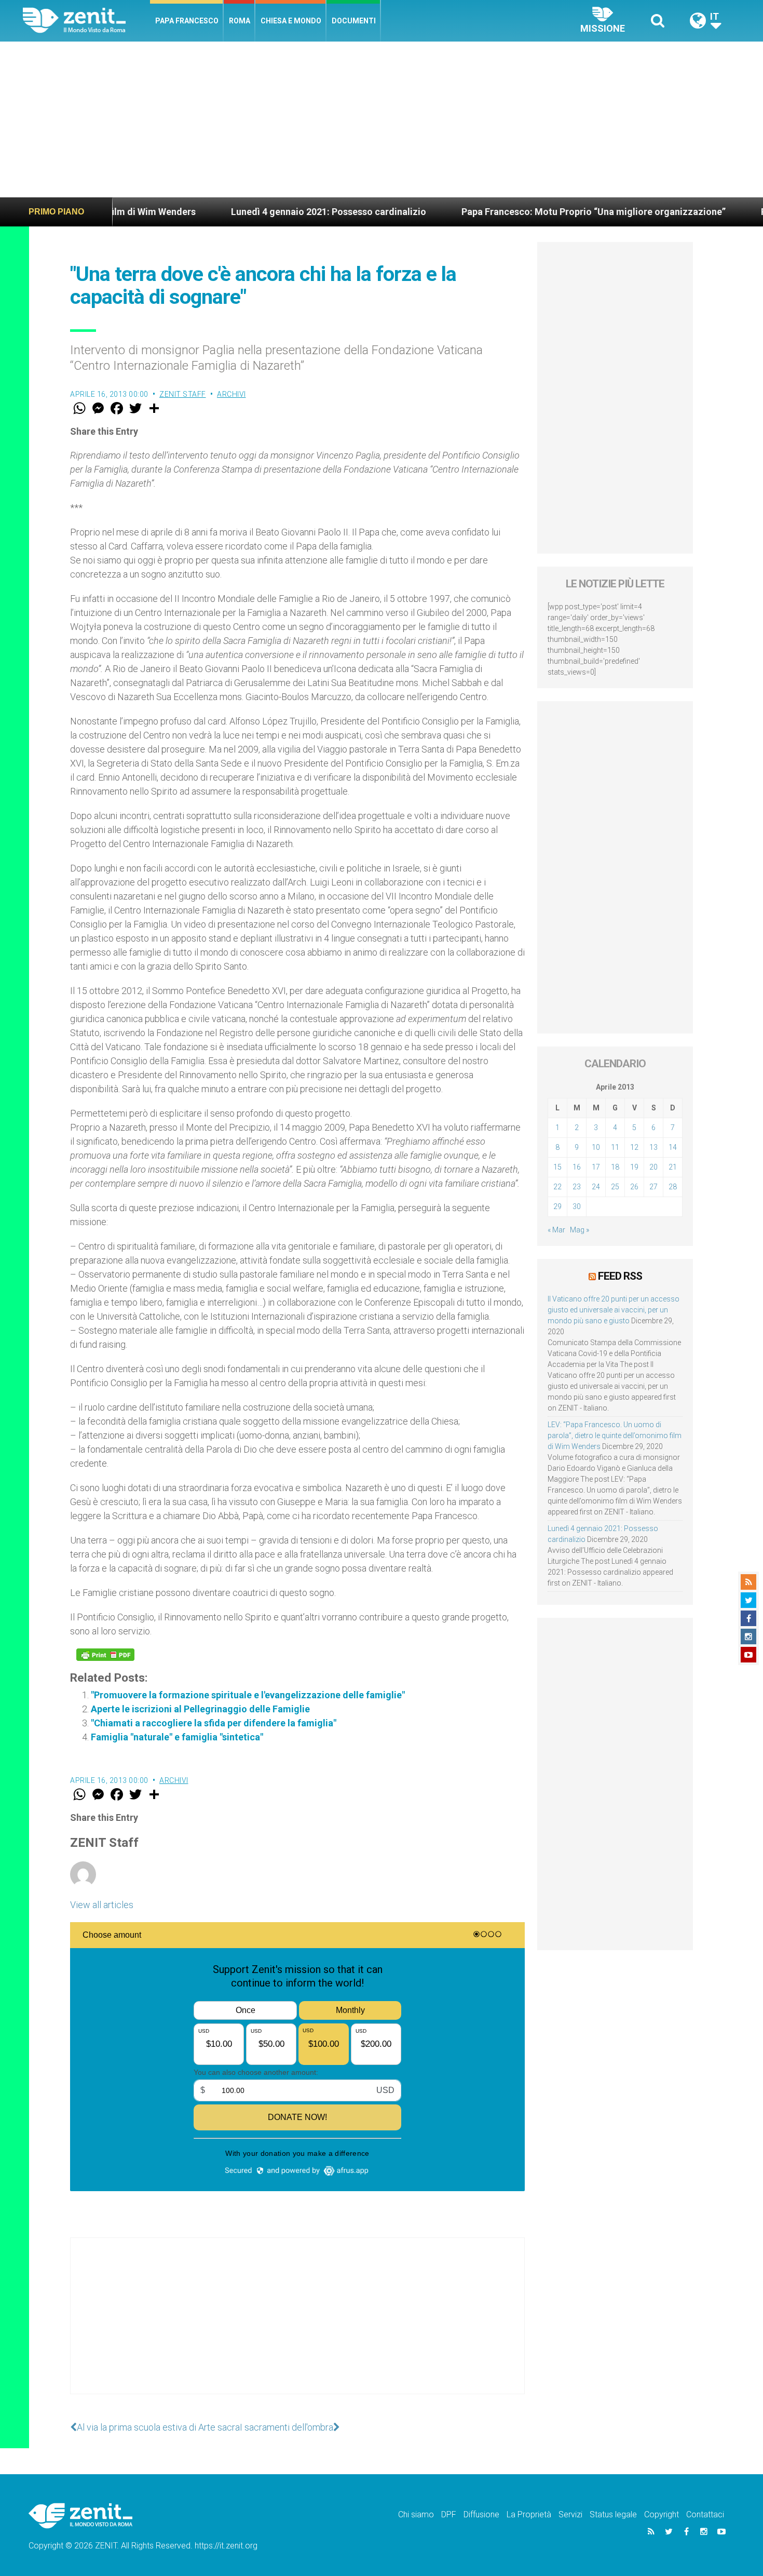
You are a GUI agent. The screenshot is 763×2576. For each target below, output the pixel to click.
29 (557, 1206)
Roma (240, 21)
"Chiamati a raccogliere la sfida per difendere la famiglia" (214, 1723)
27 (653, 1187)
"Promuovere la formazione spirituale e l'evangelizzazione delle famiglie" (248, 1695)
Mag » (580, 1230)
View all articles (102, 1905)
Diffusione (481, 2514)
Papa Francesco (187, 21)
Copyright (662, 2514)
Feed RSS (620, 1276)
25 (615, 1187)
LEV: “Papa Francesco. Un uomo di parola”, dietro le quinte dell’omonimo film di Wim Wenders (615, 1435)
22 (557, 1187)
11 (615, 1147)
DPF (449, 2514)
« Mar (556, 1230)
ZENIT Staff (183, 394)
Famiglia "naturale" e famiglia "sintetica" (177, 1737)
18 (615, 1167)
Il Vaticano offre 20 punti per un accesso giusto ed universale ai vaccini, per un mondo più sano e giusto (614, 1310)
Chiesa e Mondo (291, 21)
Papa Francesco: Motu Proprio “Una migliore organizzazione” (517, 212)
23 (577, 1187)
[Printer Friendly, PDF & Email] (105, 1655)
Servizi (570, 2514)
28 (673, 1187)
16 (577, 1167)
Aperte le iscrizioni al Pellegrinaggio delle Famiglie (200, 1709)
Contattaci (705, 2514)
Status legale (613, 2514)
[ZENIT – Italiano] (86, 21)
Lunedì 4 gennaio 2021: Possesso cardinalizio (252, 212)
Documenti (354, 21)
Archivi (231, 394)
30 (577, 1206)
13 (653, 1147)
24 (596, 1187)
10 (596, 1147)
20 (653, 1167)
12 (634, 1147)
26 (634, 1187)
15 (557, 1167)
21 (673, 1167)
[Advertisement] (382, 119)
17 (596, 1167)
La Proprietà (529, 2514)
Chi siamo (416, 2514)
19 (634, 1167)
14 (673, 1147)
